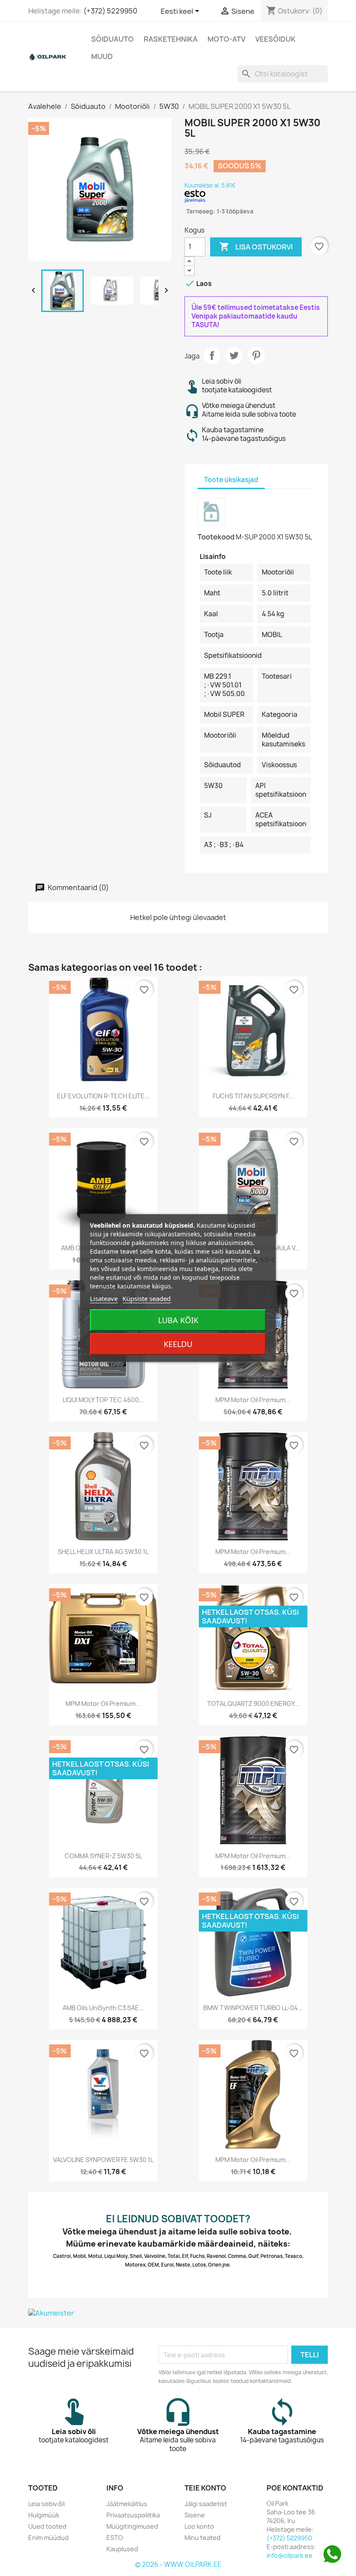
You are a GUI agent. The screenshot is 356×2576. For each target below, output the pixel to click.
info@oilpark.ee (290, 2555)
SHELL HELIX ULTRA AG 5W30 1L (103, 1552)
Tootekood (216, 537)
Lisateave (104, 1298)
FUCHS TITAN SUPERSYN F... (253, 1096)
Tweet (234, 355)
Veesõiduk (275, 39)
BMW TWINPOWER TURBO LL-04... (253, 2008)
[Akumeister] (178, 2313)
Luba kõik (178, 1320)
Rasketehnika (171, 39)
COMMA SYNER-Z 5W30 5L (103, 1856)
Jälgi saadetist (206, 2504)
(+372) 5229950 (110, 11)
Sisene (195, 2515)
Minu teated (203, 2538)
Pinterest (256, 355)
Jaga (212, 355)
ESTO (115, 2538)
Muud (102, 56)
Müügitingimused (132, 2526)
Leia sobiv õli (46, 2504)
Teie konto (205, 2488)
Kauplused (122, 2549)
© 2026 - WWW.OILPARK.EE (178, 2564)
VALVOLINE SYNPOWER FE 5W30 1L (103, 2160)
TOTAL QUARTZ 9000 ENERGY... (253, 1704)
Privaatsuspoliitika (133, 2515)
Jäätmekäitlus (127, 2504)
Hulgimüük (44, 2515)
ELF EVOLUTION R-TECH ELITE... (103, 1096)
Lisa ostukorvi (256, 246)
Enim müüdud (48, 2538)
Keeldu (178, 1344)
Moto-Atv (226, 39)
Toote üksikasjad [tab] (231, 480)
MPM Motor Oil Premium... (253, 1400)
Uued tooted (47, 2526)
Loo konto (199, 2526)
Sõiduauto (112, 39)
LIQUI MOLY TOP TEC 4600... (103, 1400)
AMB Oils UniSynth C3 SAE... (103, 2008)
